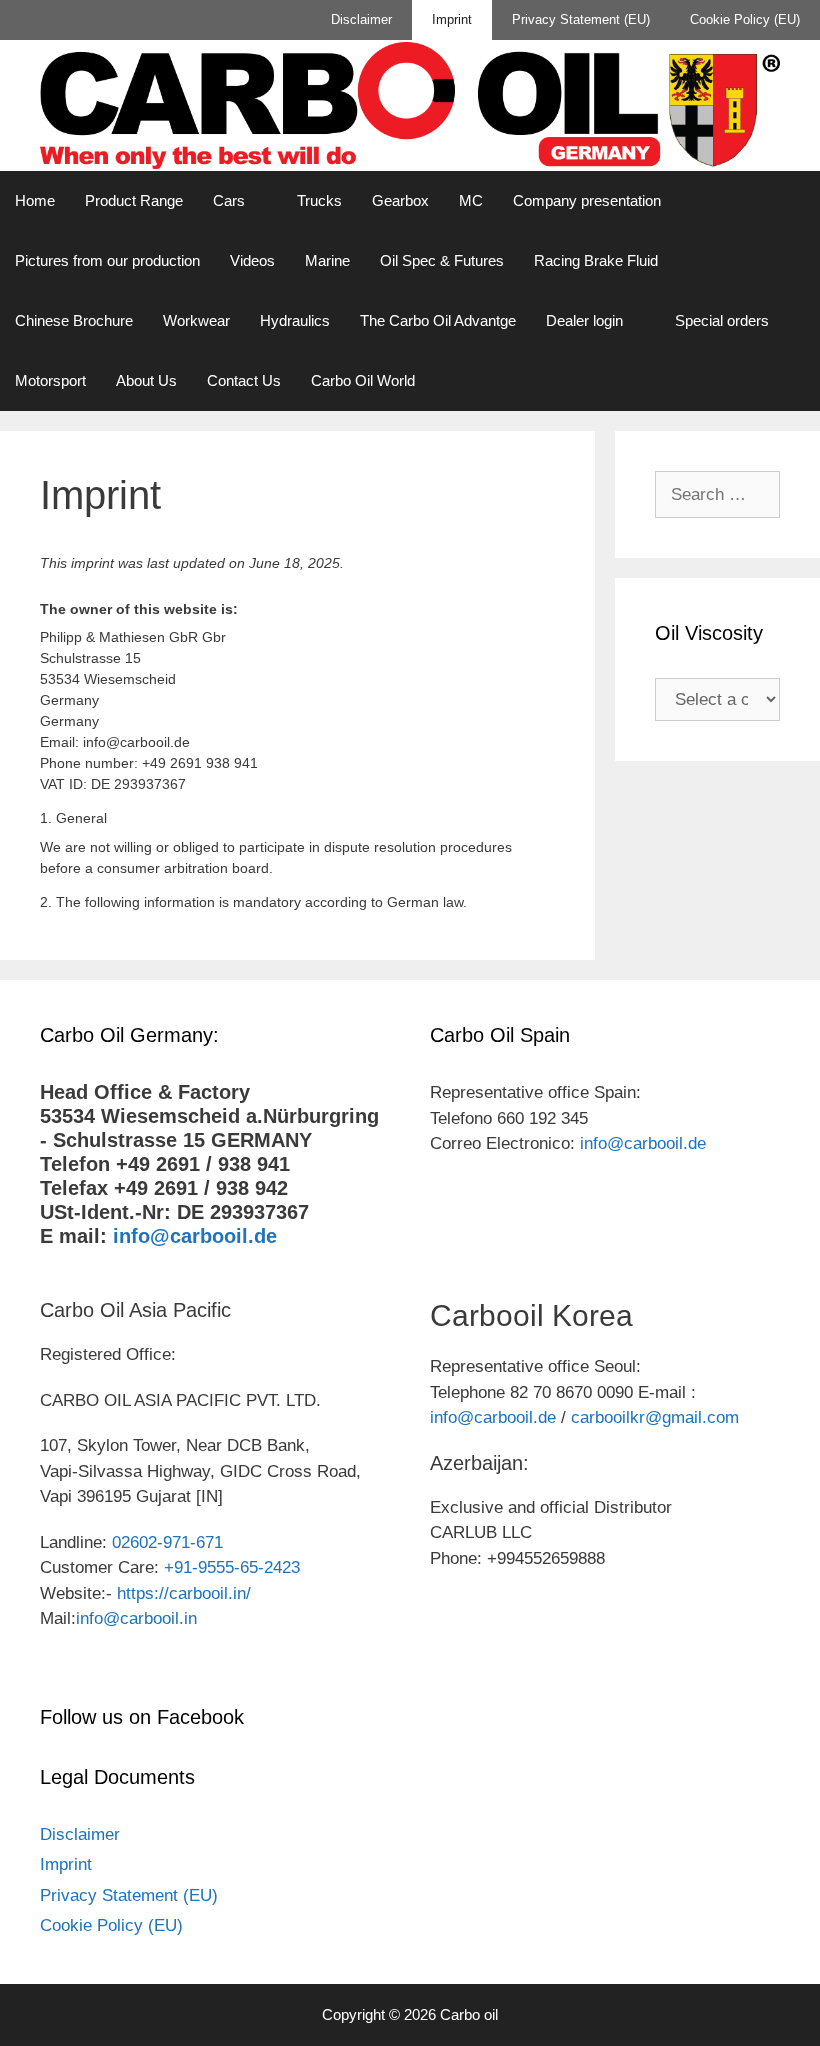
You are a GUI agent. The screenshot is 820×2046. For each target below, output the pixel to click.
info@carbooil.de (195, 1236)
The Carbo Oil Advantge (438, 320)
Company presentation (587, 200)
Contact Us (244, 380)
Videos (252, 260)
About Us (146, 380)
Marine (327, 260)
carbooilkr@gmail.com (655, 1417)
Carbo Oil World (363, 380)
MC (471, 200)
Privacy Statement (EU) (581, 19)
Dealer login (584, 320)
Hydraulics (295, 320)
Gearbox (400, 200)
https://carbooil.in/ (184, 1593)
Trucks (319, 200)
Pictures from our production (107, 260)
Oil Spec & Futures (442, 260)
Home (35, 200)
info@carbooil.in (136, 1618)
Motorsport (50, 380)
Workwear (196, 320)
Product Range (134, 200)
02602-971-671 (167, 1542)
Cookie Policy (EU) (745, 19)
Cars (229, 200)
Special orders (722, 320)
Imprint (452, 19)
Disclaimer (361, 19)
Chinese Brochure (74, 320)
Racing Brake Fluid (596, 260)
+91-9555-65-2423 (232, 1567)
